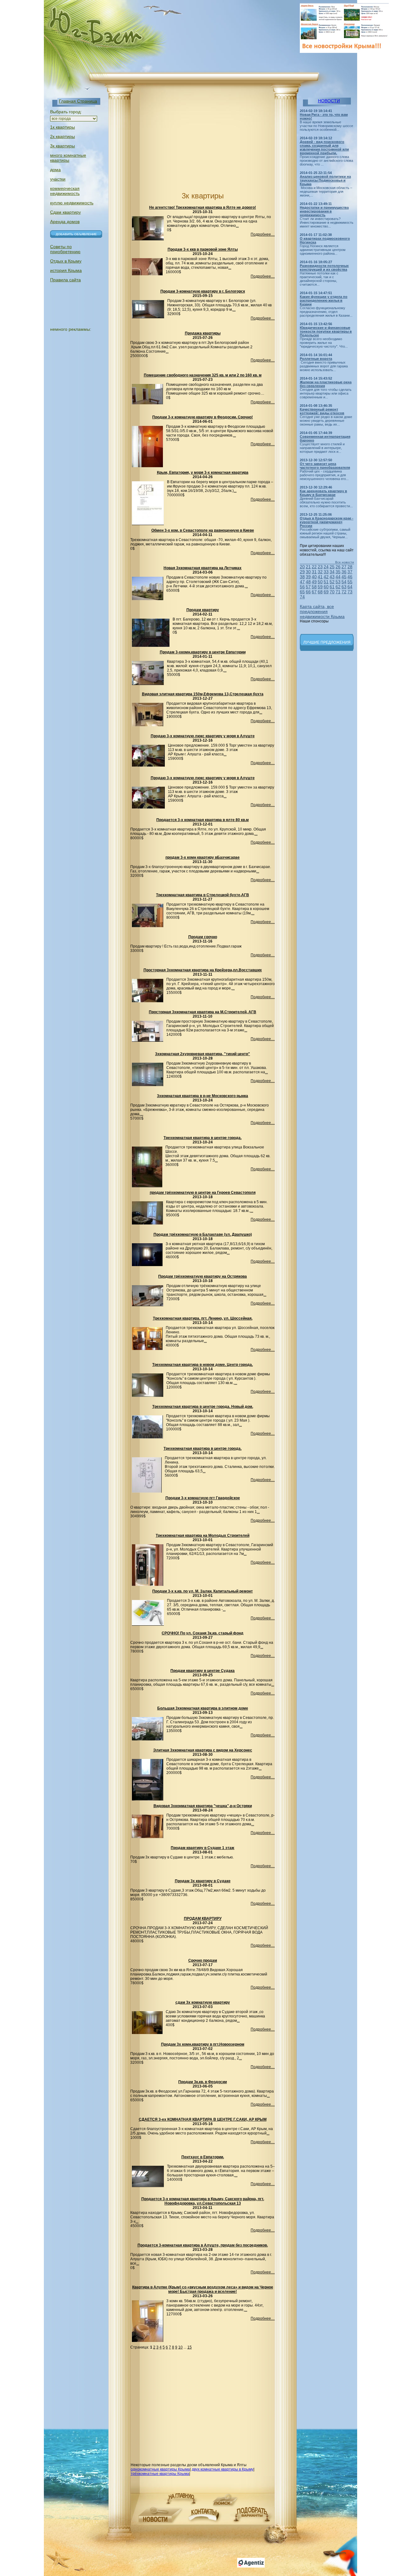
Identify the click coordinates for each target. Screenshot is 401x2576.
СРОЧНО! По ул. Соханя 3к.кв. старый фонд (203, 1633)
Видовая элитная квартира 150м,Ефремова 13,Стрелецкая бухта (203, 694)
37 (350, 572)
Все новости (345, 562)
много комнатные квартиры (68, 158)
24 (326, 567)
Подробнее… (263, 234)
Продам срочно (203, 937)
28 (350, 567)
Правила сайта (65, 280)
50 (320, 582)
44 (338, 577)
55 (350, 582)
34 (332, 572)
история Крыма (66, 270)
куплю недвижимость (72, 203)
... (237, 226)
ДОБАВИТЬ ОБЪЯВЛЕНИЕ (76, 234)
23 (320, 567)
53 (338, 582)
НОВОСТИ (329, 101)
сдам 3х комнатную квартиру (203, 2002)
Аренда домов (65, 222)
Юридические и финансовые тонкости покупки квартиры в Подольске (326, 331)
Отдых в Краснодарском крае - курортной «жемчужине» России (327, 522)
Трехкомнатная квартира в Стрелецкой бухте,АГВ (203, 895)
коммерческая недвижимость (65, 191)
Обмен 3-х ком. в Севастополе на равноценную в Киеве (203, 530)
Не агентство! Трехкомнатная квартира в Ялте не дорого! (203, 207)
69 (326, 592)
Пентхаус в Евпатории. (203, 2157)
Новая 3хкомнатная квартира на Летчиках (203, 568)
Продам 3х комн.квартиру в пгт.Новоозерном (203, 2044)
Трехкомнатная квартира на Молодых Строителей (203, 1536)
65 (302, 592)
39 (308, 577)
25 (332, 567)
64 (350, 587)
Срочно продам (203, 1960)
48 (308, 582)
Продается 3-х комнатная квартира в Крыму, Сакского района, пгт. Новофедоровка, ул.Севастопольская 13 (203, 2201)
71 (338, 592)
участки (58, 179)
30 (308, 572)
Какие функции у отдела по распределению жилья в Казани (324, 300)
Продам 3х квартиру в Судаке (203, 1881)
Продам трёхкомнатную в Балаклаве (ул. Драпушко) (203, 1234)
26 (338, 567)
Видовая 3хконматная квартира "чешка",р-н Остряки (203, 1806)
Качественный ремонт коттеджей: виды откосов (322, 411)
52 (332, 582)
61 (332, 587)
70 (332, 592)
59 (320, 587)
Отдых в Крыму (66, 261)
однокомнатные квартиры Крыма (160, 2469)
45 (344, 577)
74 (302, 597)
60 (326, 587)
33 (326, 572)
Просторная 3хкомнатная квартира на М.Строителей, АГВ (203, 1012)
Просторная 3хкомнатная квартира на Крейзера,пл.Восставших (203, 970)
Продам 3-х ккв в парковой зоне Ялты (203, 249)
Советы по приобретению (65, 249)
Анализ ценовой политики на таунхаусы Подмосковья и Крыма (325, 180)
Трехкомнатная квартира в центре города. (203, 1138)
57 (308, 587)
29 (302, 572)
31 (314, 572)
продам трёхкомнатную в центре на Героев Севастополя (203, 1193)
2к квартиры (62, 136)
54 (344, 582)
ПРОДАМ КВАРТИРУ (203, 1919)
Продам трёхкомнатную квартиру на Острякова (203, 1276)
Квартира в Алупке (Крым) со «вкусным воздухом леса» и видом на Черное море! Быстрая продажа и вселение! (203, 2289)
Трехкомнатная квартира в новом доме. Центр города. (203, 1365)
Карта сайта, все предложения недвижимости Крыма (322, 611)
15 (190, 2347)
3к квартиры (62, 146)
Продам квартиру (203, 610)
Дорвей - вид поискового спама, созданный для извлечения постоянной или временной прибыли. (324, 147)
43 (332, 577)
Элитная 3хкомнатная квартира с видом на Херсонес (203, 1750)
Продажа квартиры (203, 333)
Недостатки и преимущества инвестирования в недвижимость (324, 211)
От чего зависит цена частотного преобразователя (325, 466)
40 (314, 577)
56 (302, 587)
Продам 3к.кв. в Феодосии (203, 2082)
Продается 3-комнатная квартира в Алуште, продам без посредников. (203, 2245)
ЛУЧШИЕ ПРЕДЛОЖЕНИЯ (327, 642)
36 (344, 572)
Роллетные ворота (316, 359)
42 (326, 577)
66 (308, 592)
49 (314, 582)
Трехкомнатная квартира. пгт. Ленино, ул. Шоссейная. (203, 1318)
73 (350, 592)
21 (308, 567)
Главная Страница (78, 101)
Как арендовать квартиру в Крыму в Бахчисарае (323, 493)
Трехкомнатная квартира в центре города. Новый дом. (203, 1407)
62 (338, 587)
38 (302, 577)
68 (320, 592)
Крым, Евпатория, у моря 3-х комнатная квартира (203, 473)
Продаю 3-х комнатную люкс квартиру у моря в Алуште (203, 736)
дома (55, 170)
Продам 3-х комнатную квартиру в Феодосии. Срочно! (203, 417)
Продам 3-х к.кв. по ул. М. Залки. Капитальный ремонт (203, 1591)
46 (350, 577)
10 (180, 2347)
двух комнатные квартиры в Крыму (223, 2469)
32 (320, 572)
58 (314, 587)
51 (326, 582)
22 (314, 567)
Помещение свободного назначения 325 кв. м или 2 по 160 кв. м (203, 375)
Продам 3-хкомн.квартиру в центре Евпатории (203, 652)
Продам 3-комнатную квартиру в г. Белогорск (203, 291)
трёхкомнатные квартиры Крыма (160, 2474)
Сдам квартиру (65, 212)
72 (344, 592)
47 (302, 582)
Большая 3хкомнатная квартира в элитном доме (203, 1708)
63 (344, 587)
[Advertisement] (183, 143)
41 (320, 577)
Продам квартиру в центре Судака (203, 1671)
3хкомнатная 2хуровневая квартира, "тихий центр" (203, 1054)
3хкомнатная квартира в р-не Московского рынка (203, 1096)
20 (302, 567)
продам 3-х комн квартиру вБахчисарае (203, 857)
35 (338, 572)
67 (314, 592)
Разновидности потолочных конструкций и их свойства (324, 268)
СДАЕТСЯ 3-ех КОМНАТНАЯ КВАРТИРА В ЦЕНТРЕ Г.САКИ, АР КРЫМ (203, 2119)
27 (344, 567)
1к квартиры (62, 127)
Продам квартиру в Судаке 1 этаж (203, 1848)
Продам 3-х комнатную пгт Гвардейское (203, 1498)
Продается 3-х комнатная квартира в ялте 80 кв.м (203, 820)
